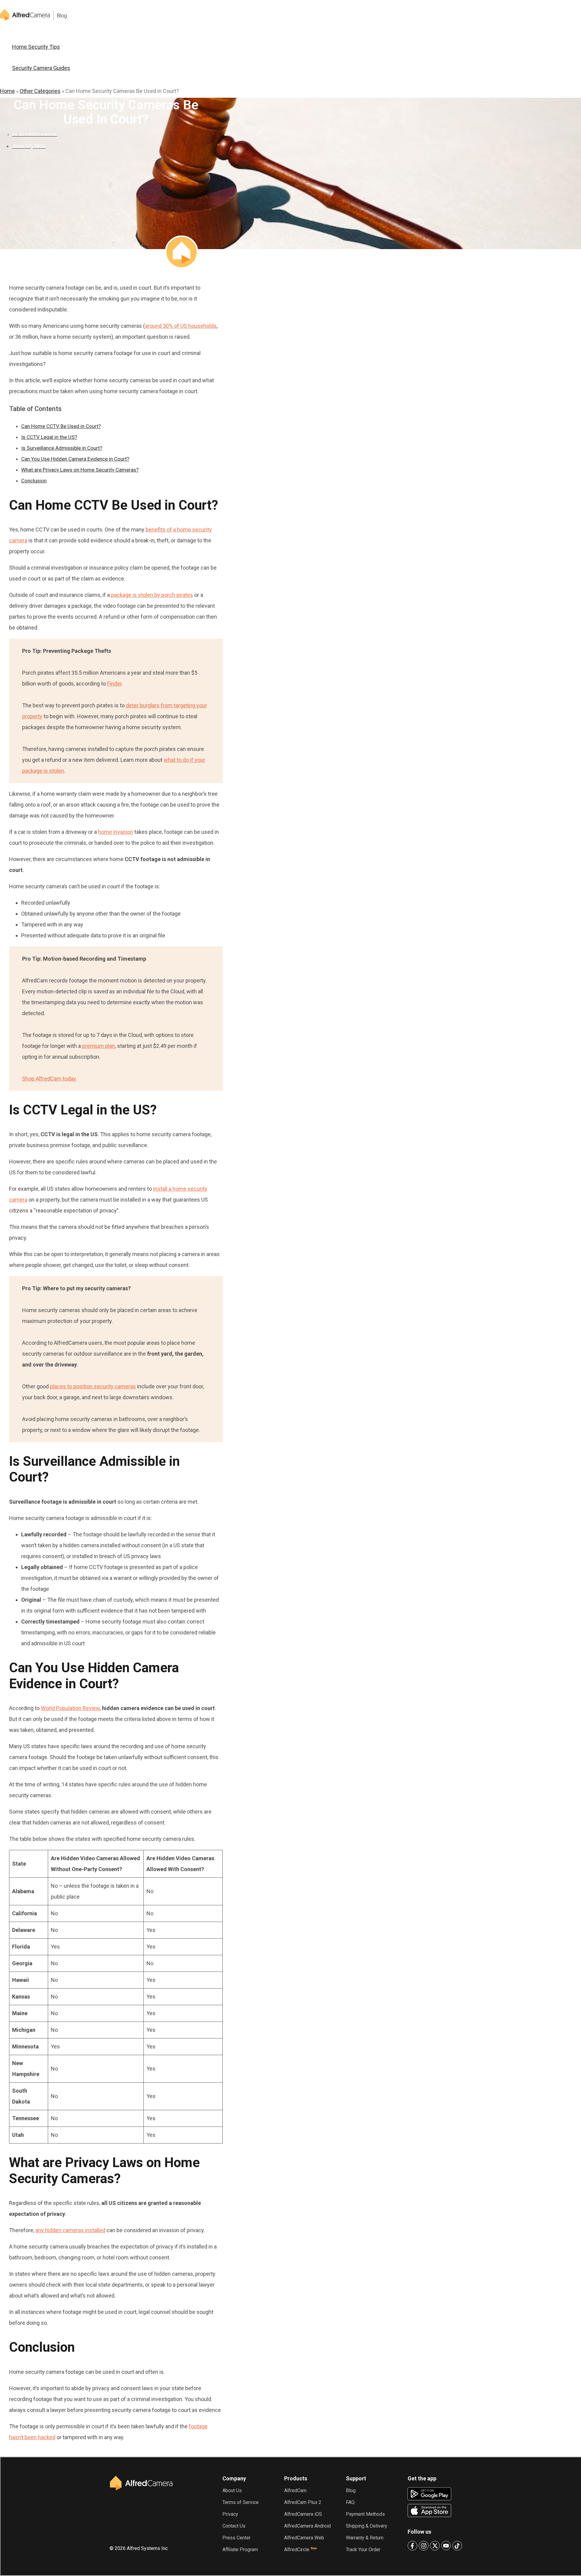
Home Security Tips (36, 47)
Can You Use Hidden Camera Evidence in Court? (75, 459)
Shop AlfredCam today (49, 1079)
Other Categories (40, 91)
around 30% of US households (181, 326)
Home (7, 91)
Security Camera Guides (41, 68)
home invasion (116, 832)
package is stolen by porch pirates (152, 595)
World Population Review (70, 1708)
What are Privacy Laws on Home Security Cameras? (80, 470)
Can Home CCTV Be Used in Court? (61, 426)
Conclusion (34, 481)
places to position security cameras (93, 1386)
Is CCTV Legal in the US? (49, 437)
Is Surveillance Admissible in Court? (62, 448)
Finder (114, 684)
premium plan (98, 1046)
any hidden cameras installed (70, 2230)
